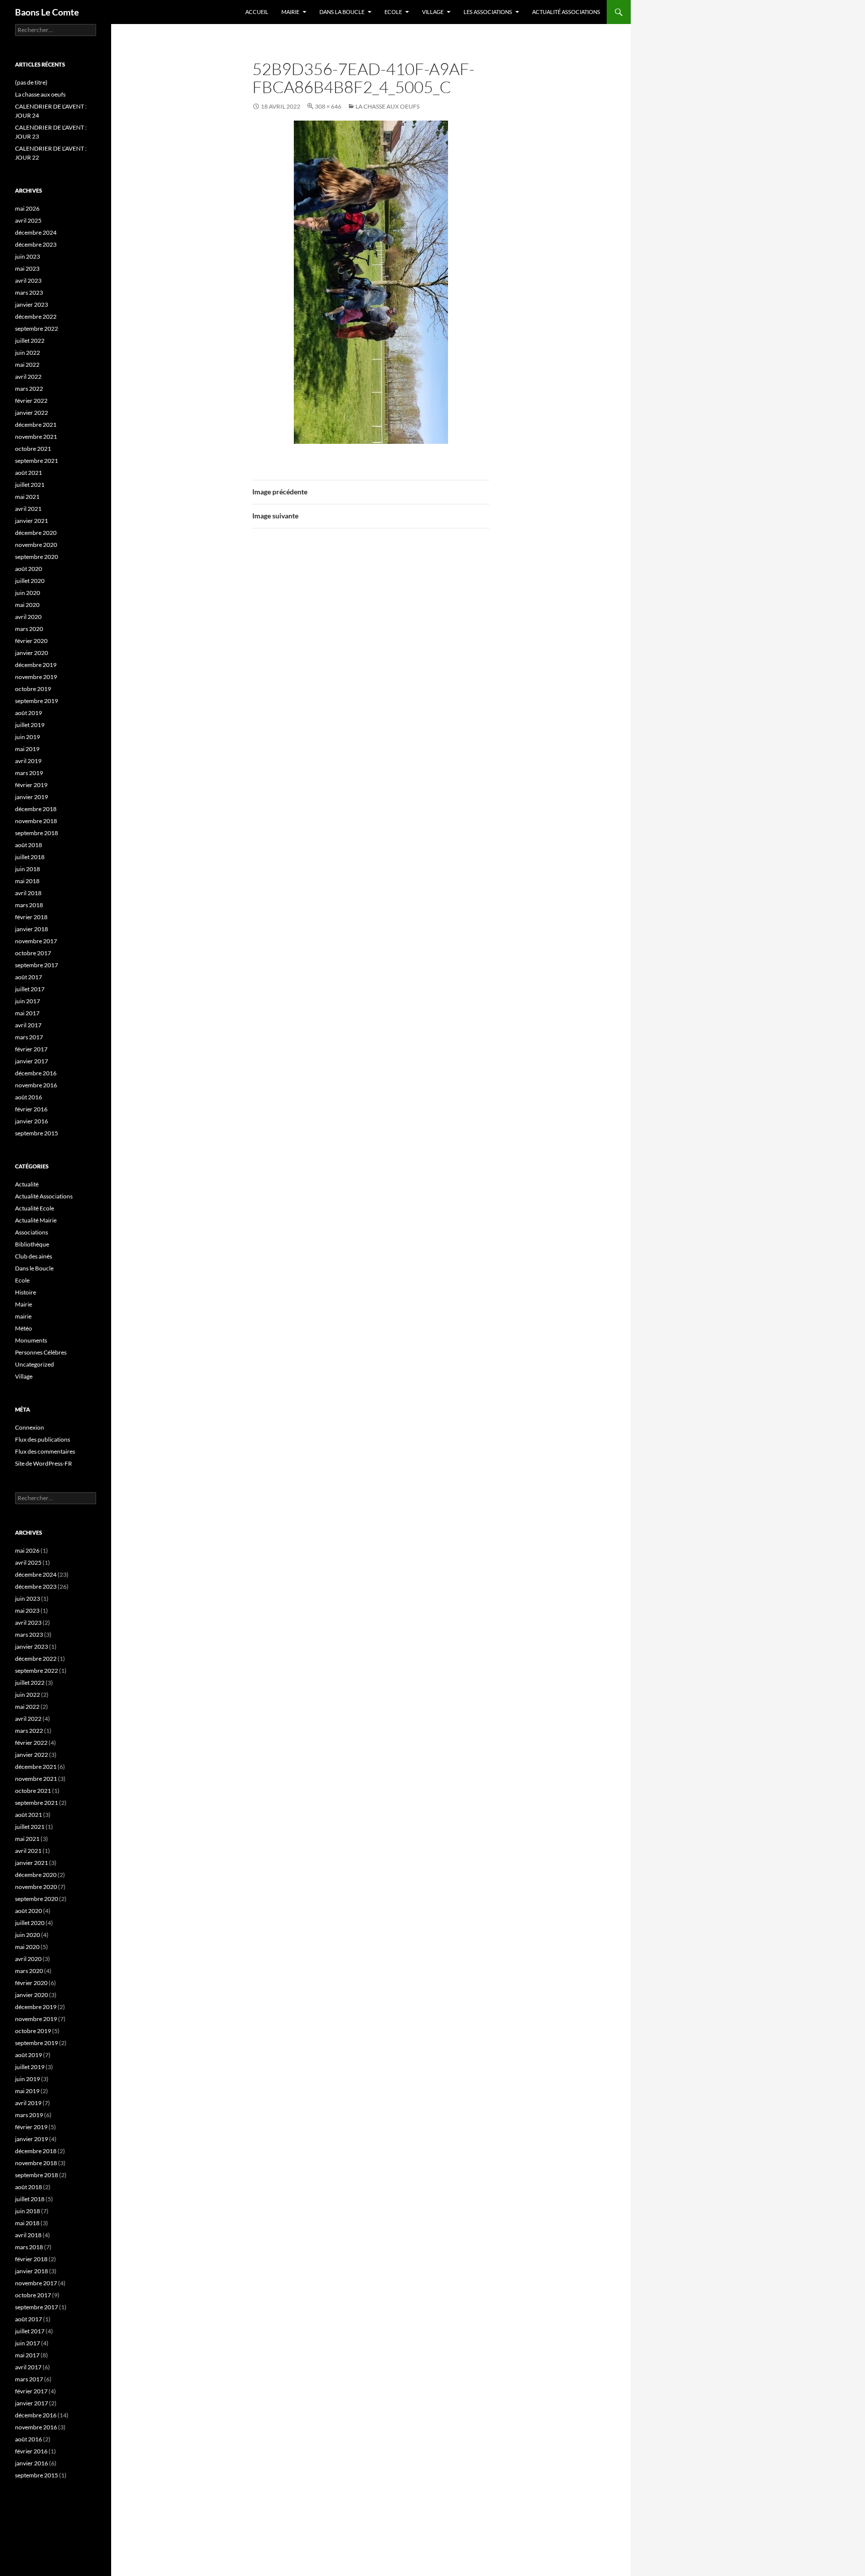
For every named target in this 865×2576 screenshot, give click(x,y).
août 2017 (29, 977)
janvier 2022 (32, 413)
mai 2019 (27, 749)
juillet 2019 (30, 725)
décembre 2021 (36, 425)
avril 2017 (28, 1025)
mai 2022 (27, 365)
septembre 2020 (37, 557)
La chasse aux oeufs (40, 94)
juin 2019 (28, 737)
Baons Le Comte (47, 12)
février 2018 (31, 917)
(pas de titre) (31, 82)
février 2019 (31, 785)
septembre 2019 (37, 701)
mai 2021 (27, 497)
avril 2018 (28, 893)
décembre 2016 (36, 1073)
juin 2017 (28, 1001)
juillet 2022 (30, 341)
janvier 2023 (32, 304)
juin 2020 (28, 593)
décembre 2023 (36, 244)
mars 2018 (29, 905)
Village (433, 12)
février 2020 (31, 641)
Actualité (27, 1184)
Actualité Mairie (36, 1220)
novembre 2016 (36, 1085)
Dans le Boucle (34, 1268)
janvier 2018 (32, 929)
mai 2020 (27, 605)
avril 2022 (28, 377)
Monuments (31, 1340)
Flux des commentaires (45, 1451)
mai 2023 (27, 268)
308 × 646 (328, 106)
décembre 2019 (36, 665)
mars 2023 (29, 292)
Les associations (488, 12)
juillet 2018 (30, 857)
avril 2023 (28, 280)
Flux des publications (43, 1439)
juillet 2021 (30, 485)
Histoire (26, 1292)
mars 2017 (29, 1037)
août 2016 (29, 1097)
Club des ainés (34, 1256)
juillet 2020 (30, 581)
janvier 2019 (32, 797)
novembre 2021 (36, 437)
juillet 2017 (30, 989)
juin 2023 (28, 256)
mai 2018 (27, 881)
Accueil (257, 12)
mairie (23, 1316)
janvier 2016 (32, 1121)
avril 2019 (28, 761)
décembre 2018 (36, 809)
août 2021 (29, 473)
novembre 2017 (36, 941)
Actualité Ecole (35, 1208)
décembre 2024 (36, 232)
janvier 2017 (32, 1061)
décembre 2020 (36, 533)
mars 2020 (29, 629)
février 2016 (31, 1109)
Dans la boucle (342, 12)
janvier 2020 (32, 653)
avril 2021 (28, 509)
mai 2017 (27, 1013)
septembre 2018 (37, 833)
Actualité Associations (566, 12)
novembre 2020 (36, 545)
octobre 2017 (33, 953)
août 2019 (29, 713)
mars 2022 (29, 389)
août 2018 (29, 845)
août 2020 (29, 569)
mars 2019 (29, 773)
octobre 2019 (33, 689)
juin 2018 (28, 869)
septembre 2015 (37, 1133)
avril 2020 (28, 617)
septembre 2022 (37, 329)
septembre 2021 (37, 461)
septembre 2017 (37, 965)
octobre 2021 (33, 449)
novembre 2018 (36, 821)
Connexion (30, 1427)
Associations (32, 1232)
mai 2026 (27, 208)
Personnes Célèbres (41, 1352)
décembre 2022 (36, 316)
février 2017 (31, 1049)
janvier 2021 (32, 521)
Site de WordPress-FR (44, 1463)
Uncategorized (35, 1364)
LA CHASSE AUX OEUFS (387, 106)
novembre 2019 (36, 677)
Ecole (393, 12)
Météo (24, 1328)
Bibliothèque (32, 1244)
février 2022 (31, 401)
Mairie (290, 12)
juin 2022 (28, 353)
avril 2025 (28, 220)
